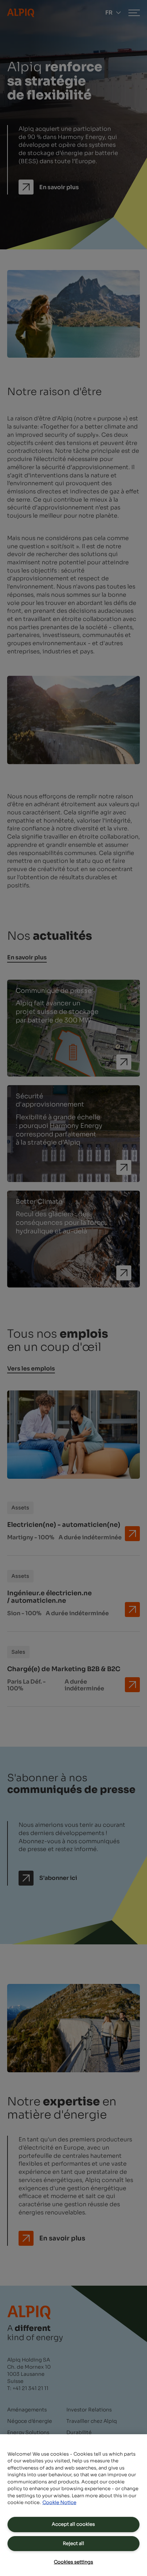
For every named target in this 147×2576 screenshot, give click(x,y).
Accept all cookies (73, 2524)
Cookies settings (73, 2562)
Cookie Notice (59, 2502)
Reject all (73, 2543)
